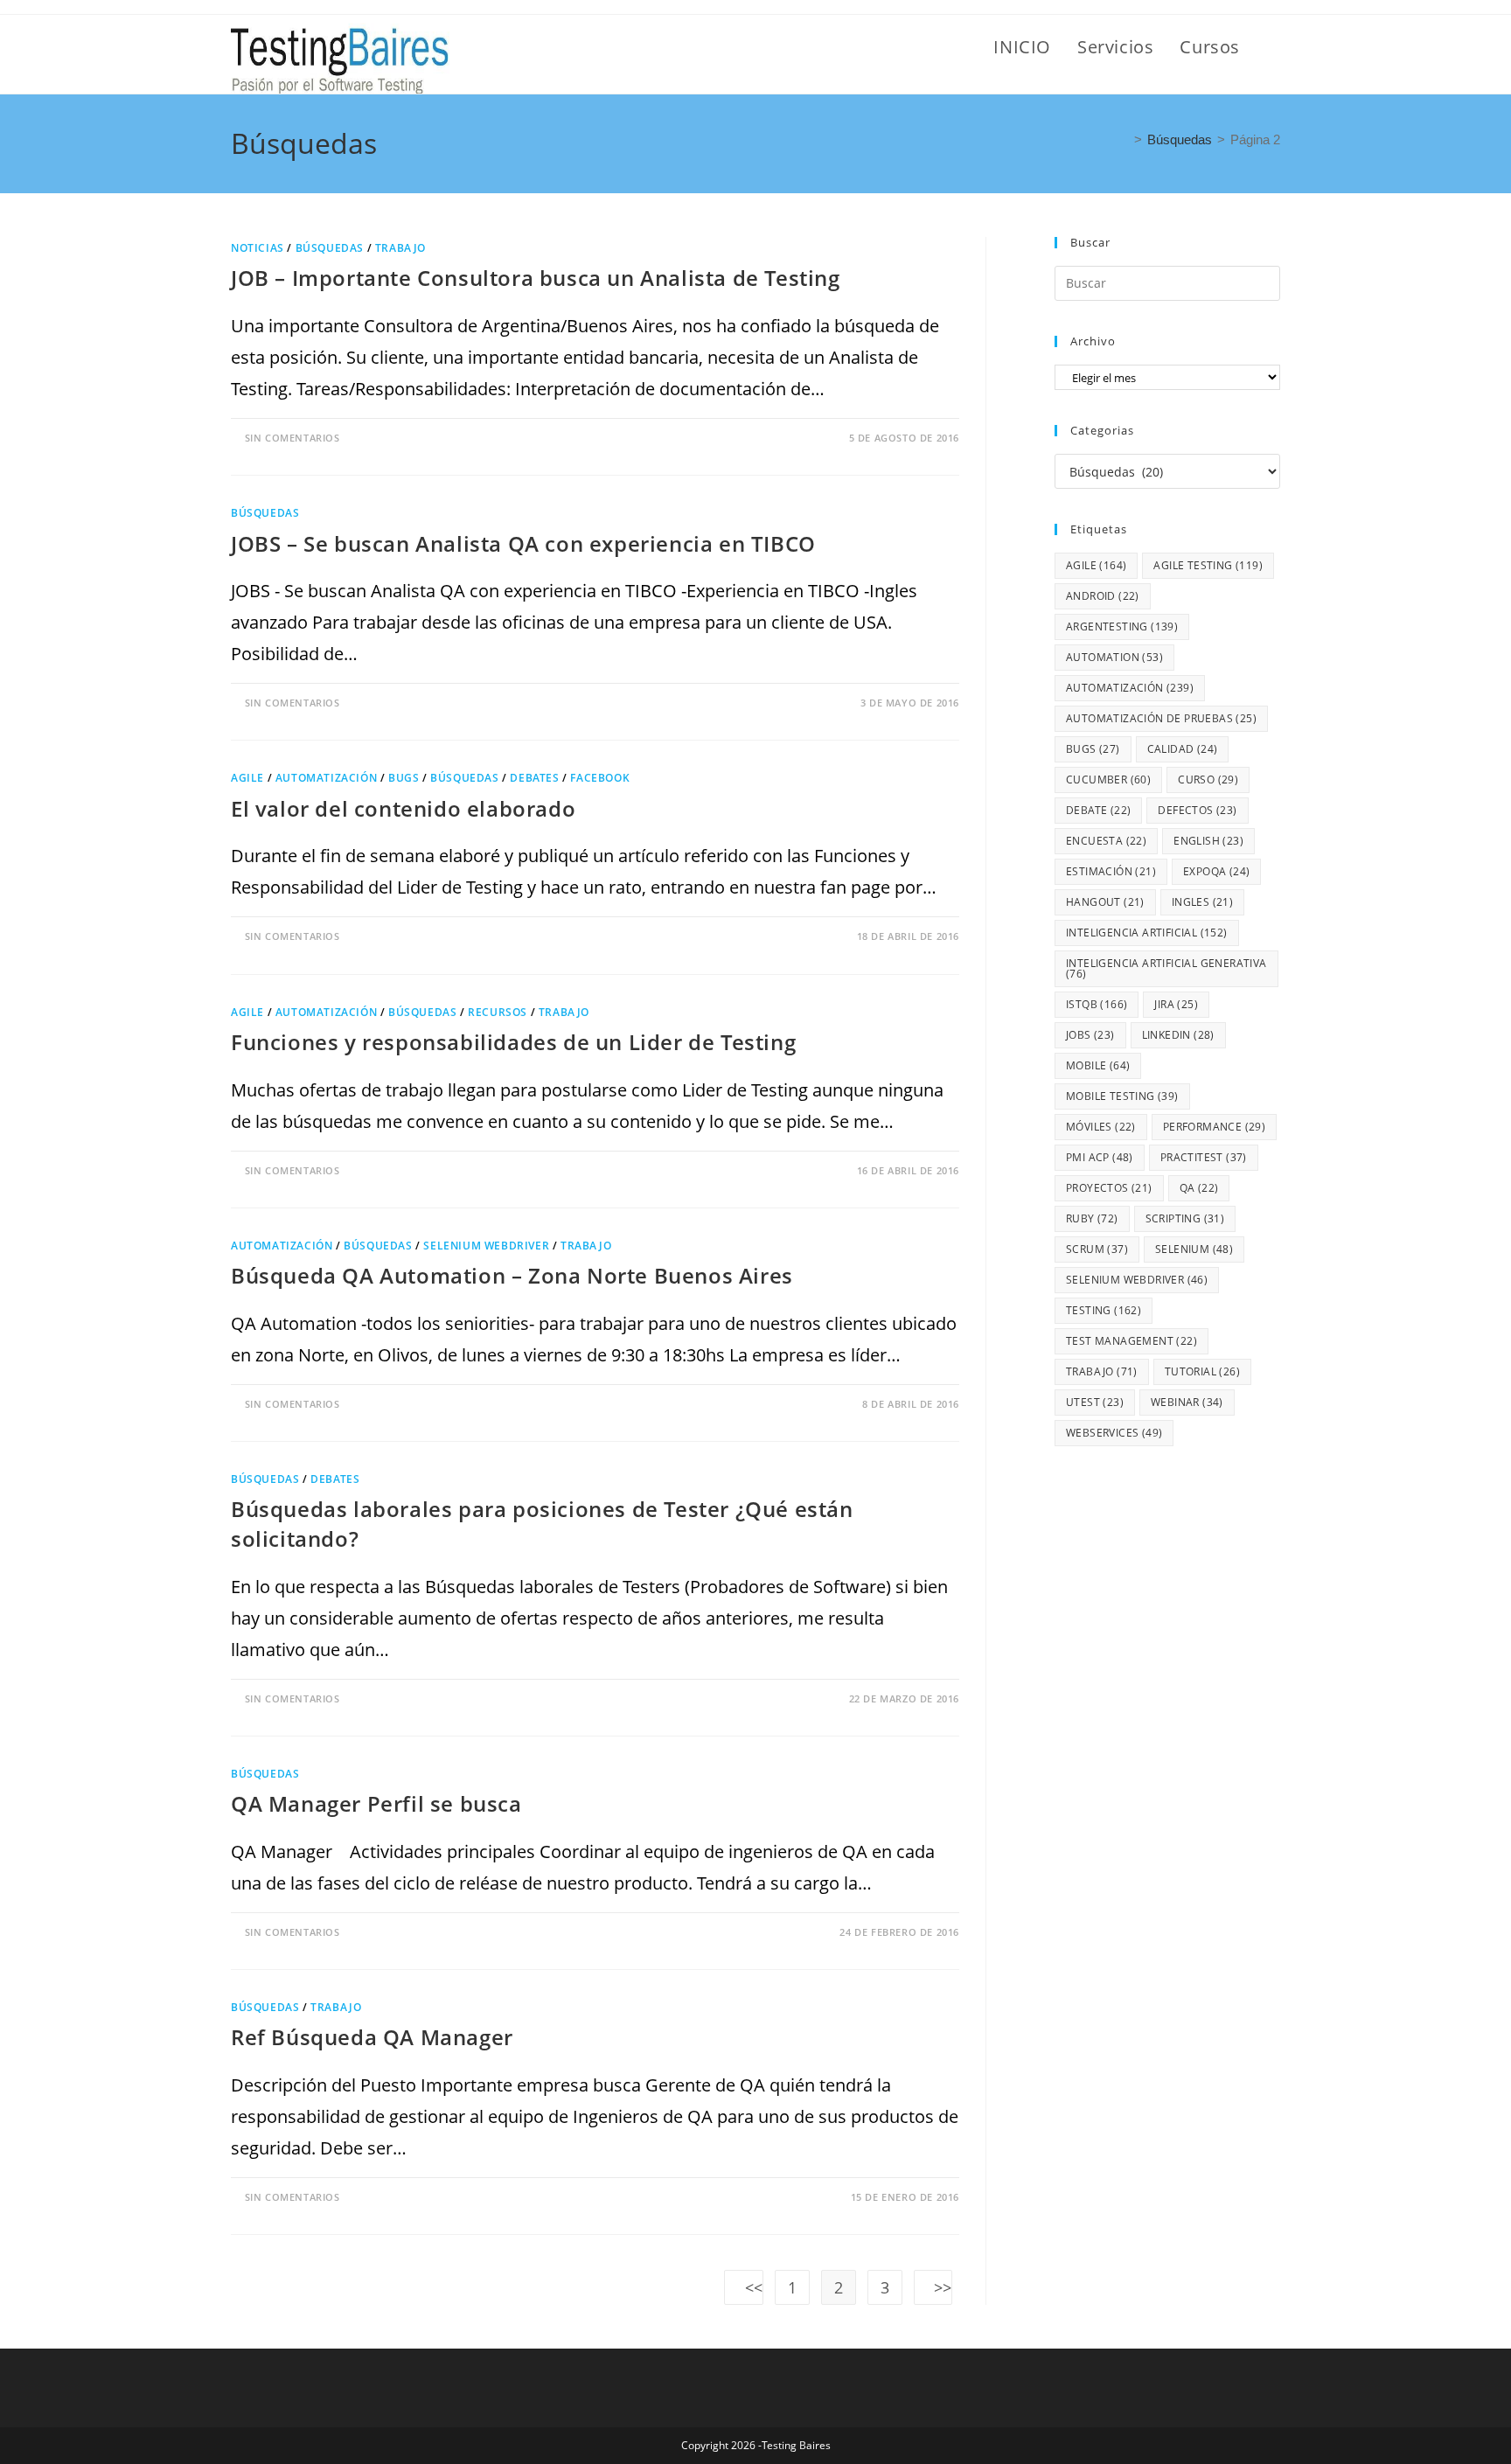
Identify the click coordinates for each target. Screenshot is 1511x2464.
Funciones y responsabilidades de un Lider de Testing (513, 1042)
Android (1103, 596)
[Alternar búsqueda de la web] (1273, 47)
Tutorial (1202, 1371)
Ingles (1202, 902)
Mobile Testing (1122, 1096)
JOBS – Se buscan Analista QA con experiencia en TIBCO (523, 543)
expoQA (1216, 871)
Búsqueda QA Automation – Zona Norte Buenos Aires (512, 1275)
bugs (1093, 749)
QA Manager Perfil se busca (376, 1803)
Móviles (1101, 1127)
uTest (1095, 1402)
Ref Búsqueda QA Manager (372, 2037)
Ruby (1092, 1218)
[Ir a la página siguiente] (933, 2287)
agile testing (1208, 565)
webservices (1114, 1433)
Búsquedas (330, 248)
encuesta (1106, 841)
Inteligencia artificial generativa (1166, 968)
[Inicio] (1124, 139)
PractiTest (1204, 1157)
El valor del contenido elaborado (403, 808)
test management (1132, 1341)
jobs (1090, 1035)
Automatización (326, 778)
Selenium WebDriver (486, 1246)
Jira (1176, 1004)
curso (1208, 780)
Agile (247, 778)
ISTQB (1097, 1004)
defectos (1197, 810)
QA (1199, 1188)
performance (1214, 1127)
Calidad (1183, 749)
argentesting (1122, 626)
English (1208, 841)
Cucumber (1108, 780)
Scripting (1185, 1218)
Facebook (600, 778)
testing (1104, 1310)
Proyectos (1109, 1188)
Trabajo (400, 248)
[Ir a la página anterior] (744, 2287)
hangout (1105, 902)
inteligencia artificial (1147, 933)
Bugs (404, 778)
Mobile (1098, 1065)
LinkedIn (1178, 1035)
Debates (534, 778)
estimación (1111, 871)
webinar (1187, 1402)
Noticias (258, 248)
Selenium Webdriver (1137, 1280)
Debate (1098, 810)
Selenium (1194, 1249)
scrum (1097, 1249)
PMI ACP (1100, 1157)
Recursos (498, 1012)
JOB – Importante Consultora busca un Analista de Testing (536, 278)
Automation (1114, 657)
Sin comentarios (292, 438)
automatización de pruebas (1161, 718)
